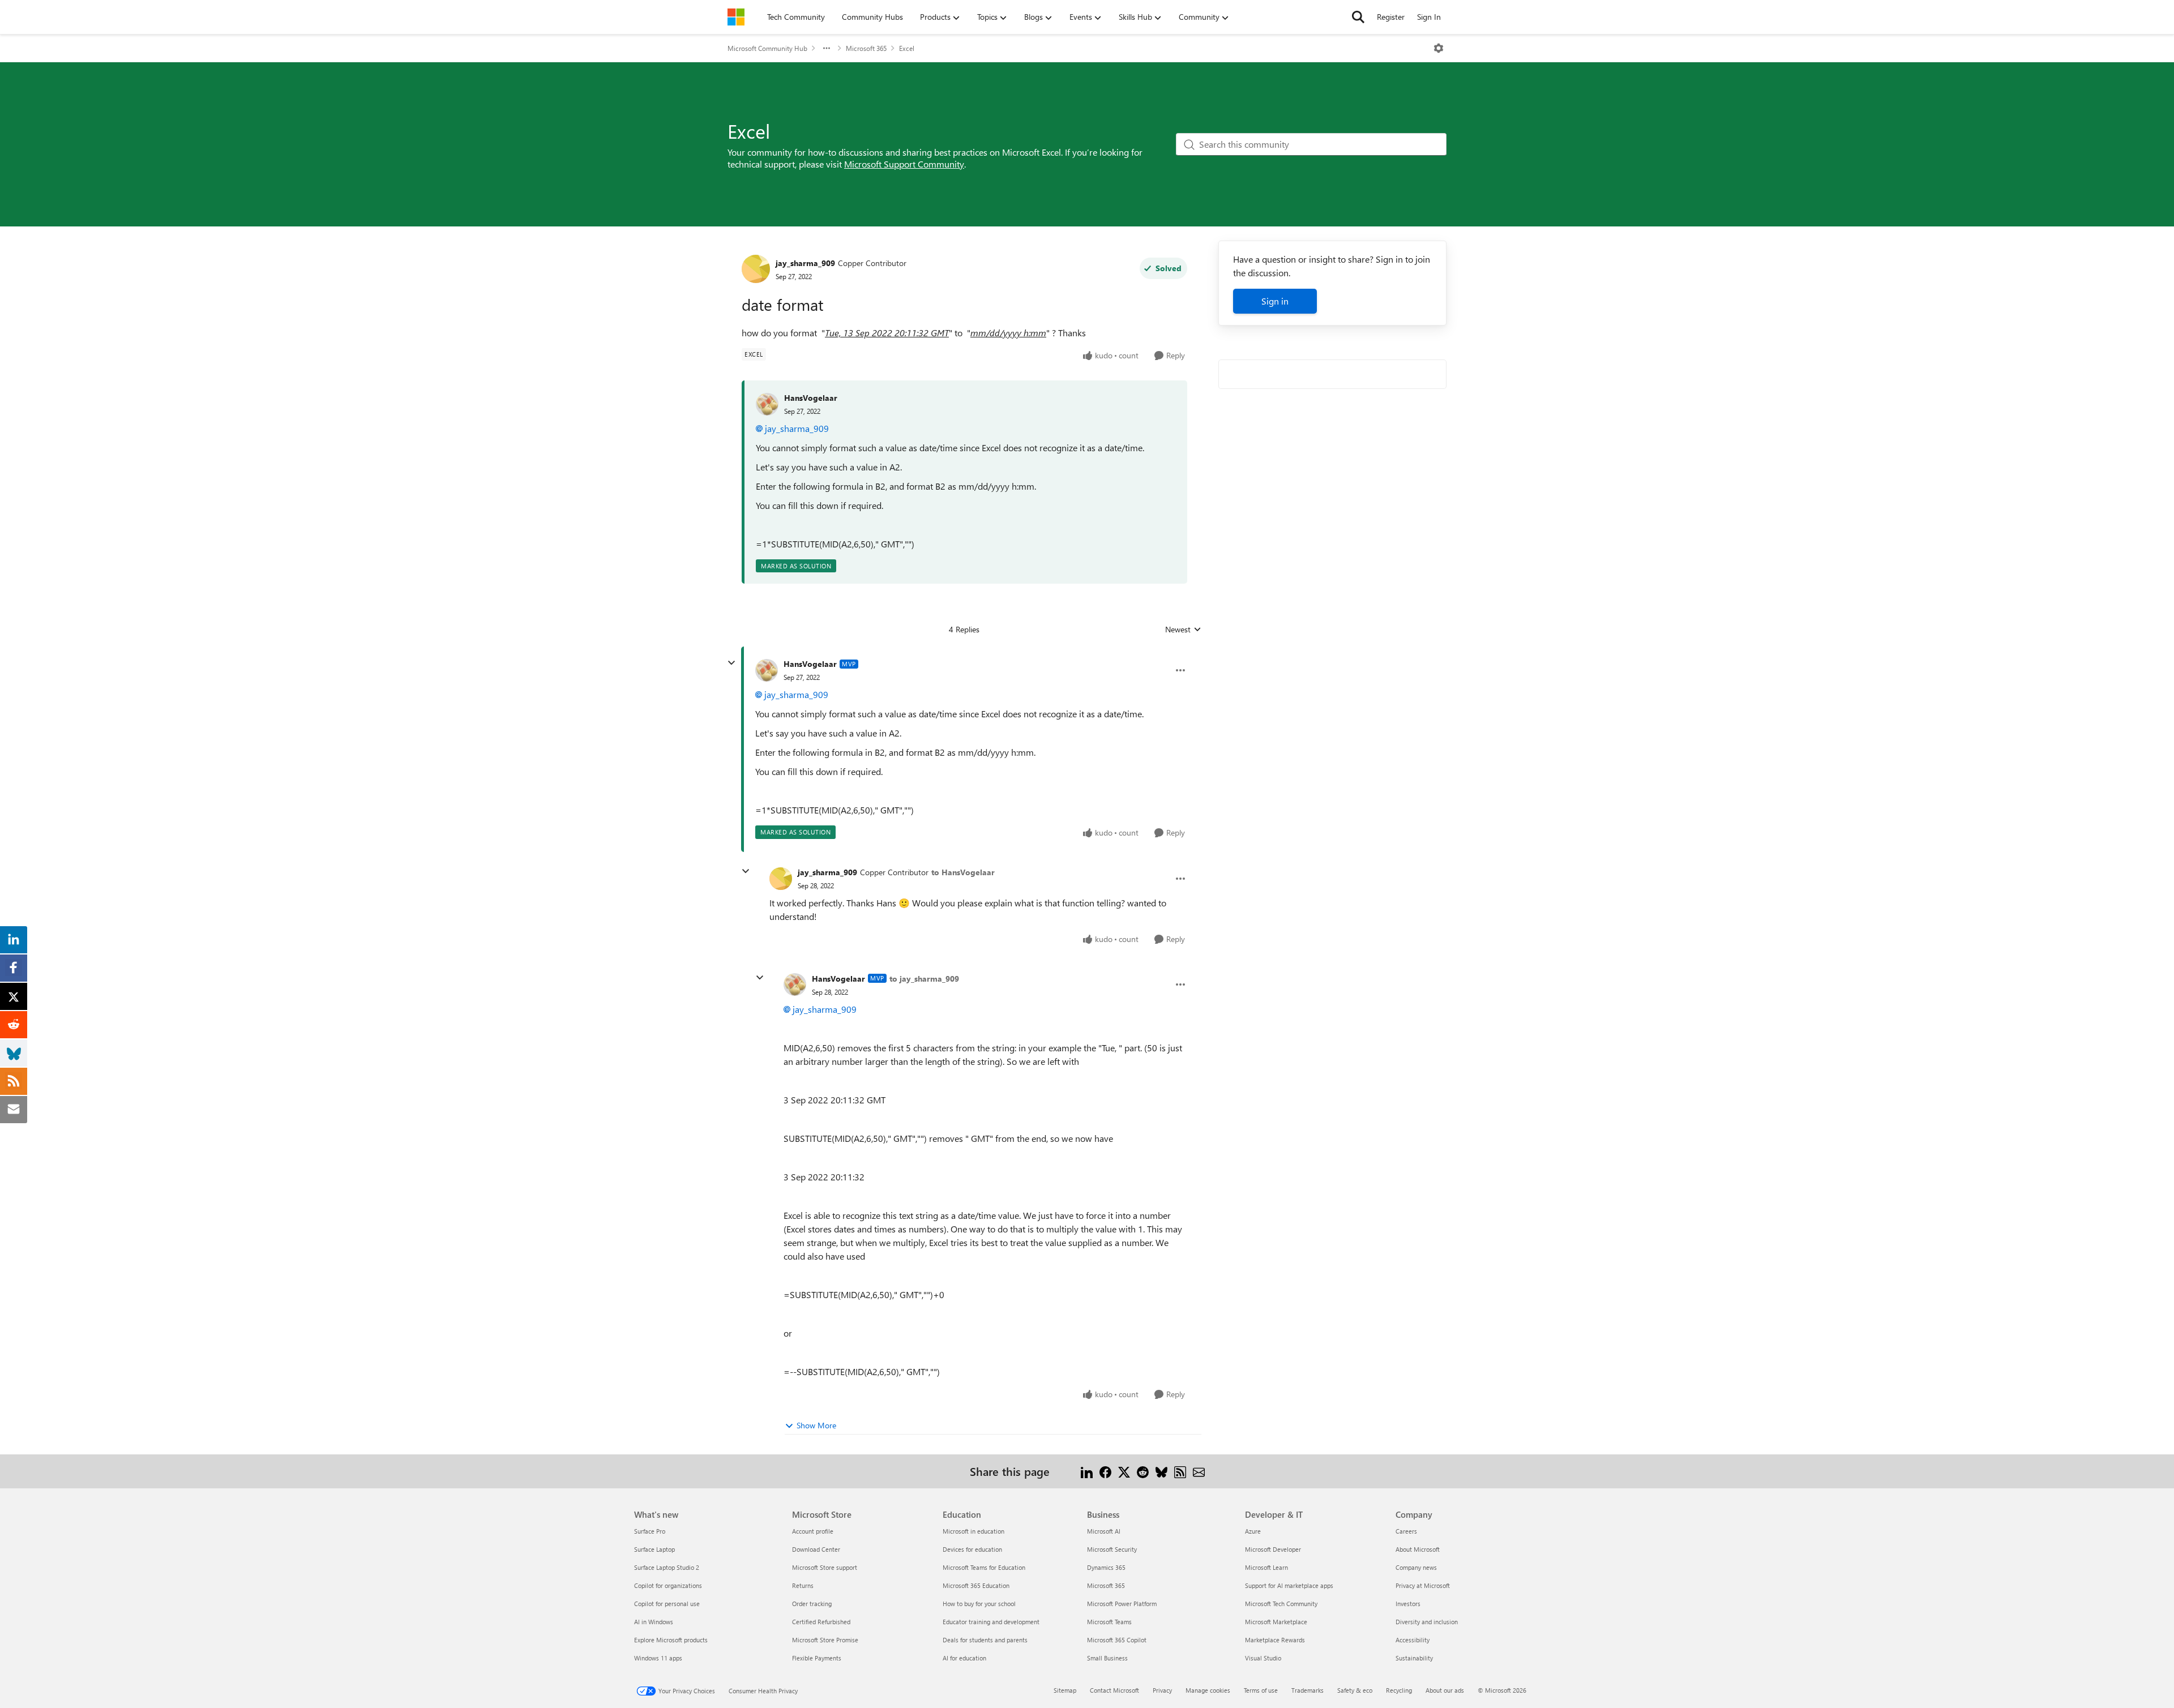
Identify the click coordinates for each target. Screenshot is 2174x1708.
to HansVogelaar (963, 872)
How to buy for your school (979, 1604)
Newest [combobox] (1183, 630)
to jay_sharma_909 (924, 979)
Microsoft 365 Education (976, 1585)
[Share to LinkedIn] (1087, 1471)
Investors (1408, 1604)
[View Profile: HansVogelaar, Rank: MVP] (767, 670)
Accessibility (1413, 1640)
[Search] (1358, 17)
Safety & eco (1355, 1690)
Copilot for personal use (667, 1604)
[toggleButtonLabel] (1439, 48)
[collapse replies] (731, 663)
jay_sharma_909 (805, 263)
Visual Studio (1263, 1658)
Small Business (1107, 1658)
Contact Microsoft (1114, 1690)
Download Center (816, 1549)
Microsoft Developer (1273, 1549)
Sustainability (1414, 1658)
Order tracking (812, 1604)
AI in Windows (654, 1622)
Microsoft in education (973, 1531)
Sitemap (1065, 1690)
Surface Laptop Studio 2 (667, 1567)
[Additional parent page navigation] (827, 48)
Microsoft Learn (1266, 1567)
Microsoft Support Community (904, 164)
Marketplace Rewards (1275, 1640)
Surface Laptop (654, 1549)
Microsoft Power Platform (1122, 1604)
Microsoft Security (1112, 1549)
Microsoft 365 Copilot (1117, 1640)
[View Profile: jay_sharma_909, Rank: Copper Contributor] (756, 269)
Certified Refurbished (821, 1622)
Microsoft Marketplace (1276, 1622)
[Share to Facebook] (1105, 1471)
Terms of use (1261, 1690)
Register (1391, 17)
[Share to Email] (1199, 1471)
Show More (816, 1425)
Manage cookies (1208, 1690)
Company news (1416, 1567)
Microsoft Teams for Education (984, 1567)
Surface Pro (650, 1531)
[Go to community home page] (736, 17)
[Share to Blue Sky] (1161, 1471)
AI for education (964, 1658)
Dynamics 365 (1106, 1567)
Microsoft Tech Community (1281, 1604)
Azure (1253, 1531)
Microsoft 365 (866, 48)
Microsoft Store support (825, 1567)
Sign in (1275, 301)
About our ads (1445, 1690)
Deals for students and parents (985, 1640)
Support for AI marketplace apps (1289, 1585)
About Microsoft (1418, 1549)
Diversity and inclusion (1427, 1622)
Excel (907, 48)
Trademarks (1308, 1690)
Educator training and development (991, 1622)
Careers (1406, 1531)
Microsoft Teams (1109, 1622)
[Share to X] (1124, 1471)
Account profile (813, 1531)
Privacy (1162, 1690)
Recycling (1399, 1690)
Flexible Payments (817, 1658)
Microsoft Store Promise (825, 1640)
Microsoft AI (1104, 1531)
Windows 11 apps (658, 1658)
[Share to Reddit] (1143, 1471)
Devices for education (972, 1549)
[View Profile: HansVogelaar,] (767, 404)
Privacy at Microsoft (1423, 1585)
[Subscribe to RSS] (1180, 1471)
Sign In (1429, 17)
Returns (803, 1585)
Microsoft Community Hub (767, 48)
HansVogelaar (811, 398)
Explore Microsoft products (671, 1640)
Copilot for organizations (668, 1585)
